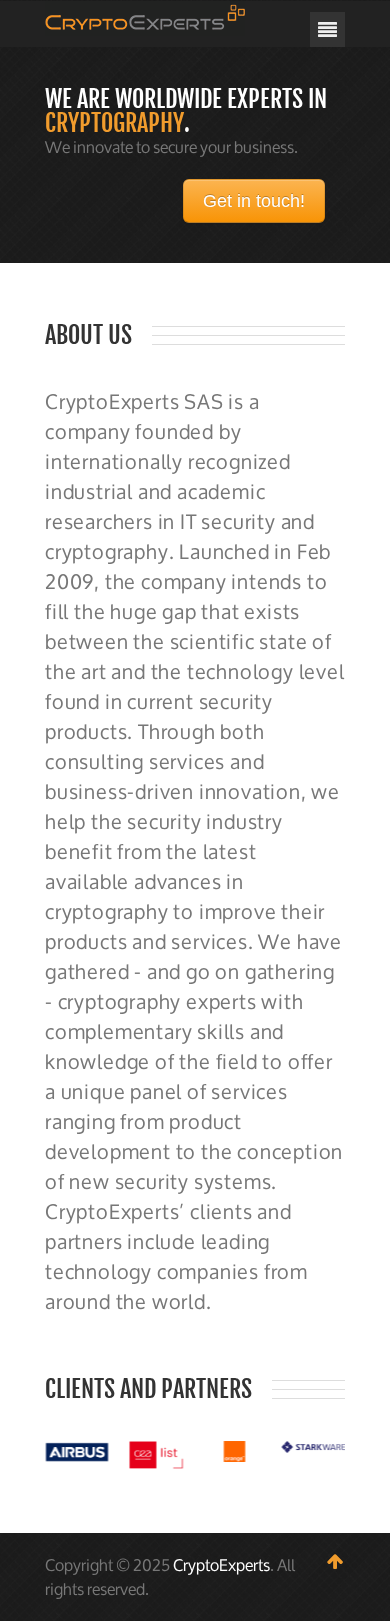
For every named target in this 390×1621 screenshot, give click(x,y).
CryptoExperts (221, 1565)
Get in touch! (254, 201)
